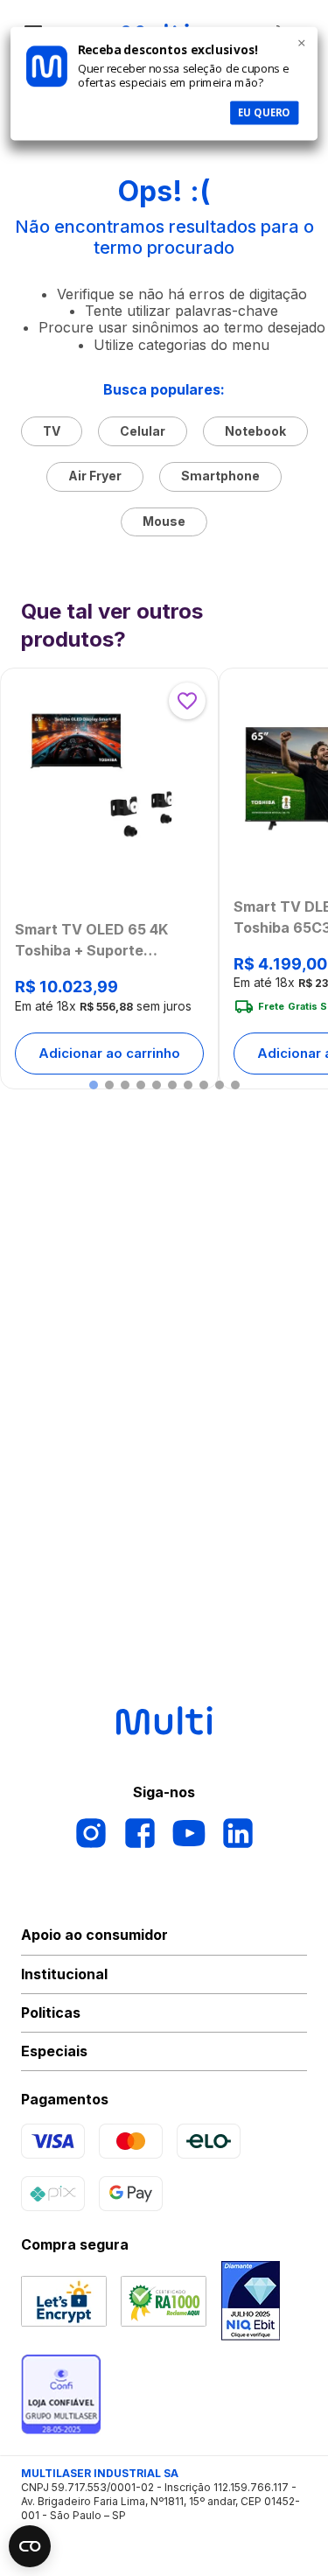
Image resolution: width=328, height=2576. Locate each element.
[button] (94, 1085)
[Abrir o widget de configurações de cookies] (30, 2546)
